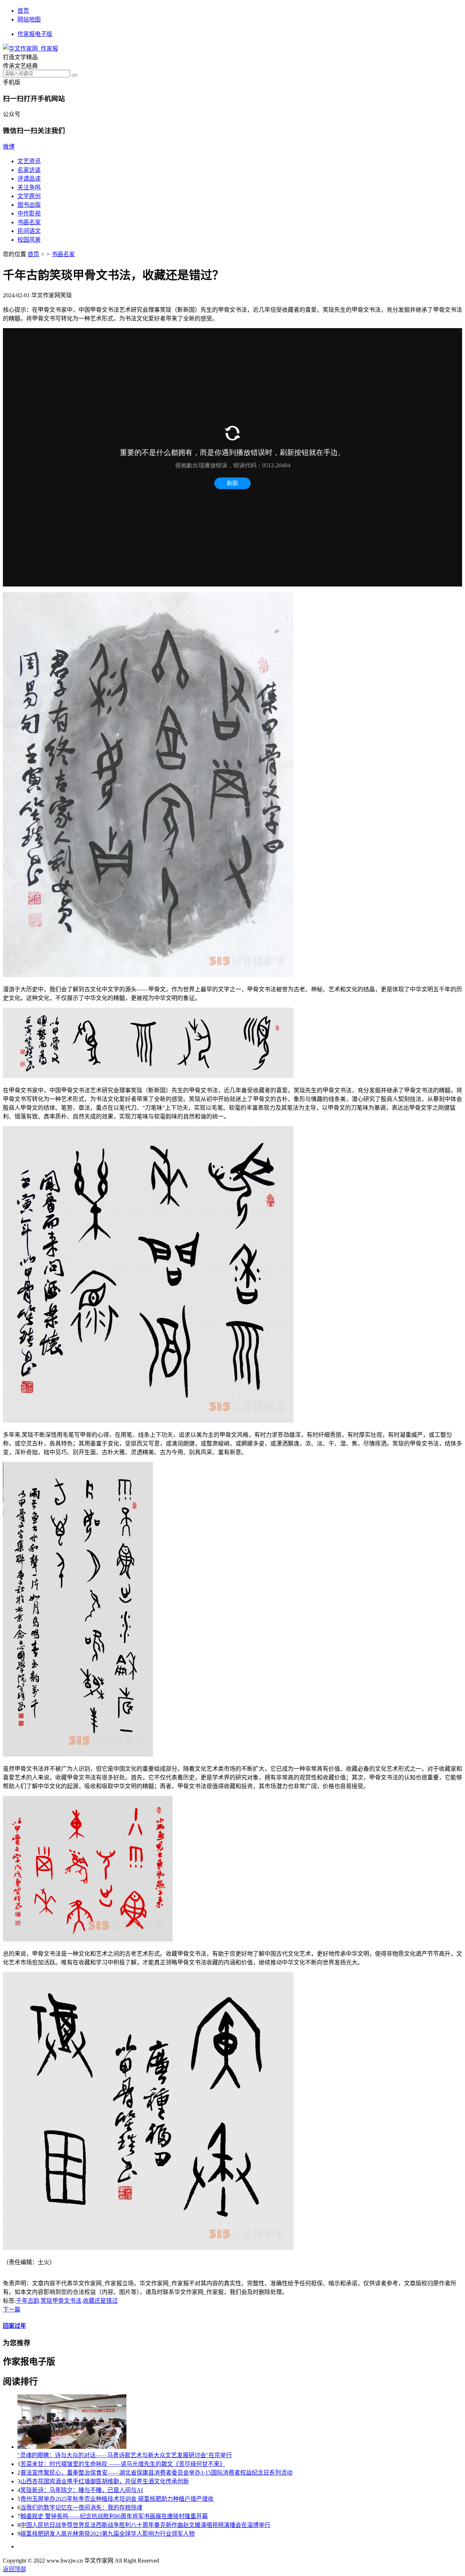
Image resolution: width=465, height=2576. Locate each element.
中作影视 (29, 213)
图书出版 (29, 205)
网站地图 (29, 19)
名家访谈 (29, 170)
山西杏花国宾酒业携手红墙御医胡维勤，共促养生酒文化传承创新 (105, 2481)
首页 (23, 11)
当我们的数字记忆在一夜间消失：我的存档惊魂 (81, 2508)
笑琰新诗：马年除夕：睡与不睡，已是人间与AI (82, 2490)
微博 (9, 147)
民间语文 (29, 231)
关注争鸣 (29, 187)
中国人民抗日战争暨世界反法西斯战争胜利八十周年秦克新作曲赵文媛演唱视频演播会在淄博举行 (145, 2525)
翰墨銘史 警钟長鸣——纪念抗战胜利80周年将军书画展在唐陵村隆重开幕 (114, 2516)
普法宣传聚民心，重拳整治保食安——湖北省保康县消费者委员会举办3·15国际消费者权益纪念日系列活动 (156, 2473)
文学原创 (29, 196)
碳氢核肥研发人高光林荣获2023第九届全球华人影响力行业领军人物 (108, 2534)
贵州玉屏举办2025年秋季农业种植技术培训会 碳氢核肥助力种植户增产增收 (117, 2499)
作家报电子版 (35, 34)
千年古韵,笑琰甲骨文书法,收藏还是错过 (67, 2301)
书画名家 (29, 222)
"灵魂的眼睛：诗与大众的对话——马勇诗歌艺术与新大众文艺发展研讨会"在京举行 (125, 2455)
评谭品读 (29, 179)
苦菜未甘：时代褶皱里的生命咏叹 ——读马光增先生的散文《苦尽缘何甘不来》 (123, 2464)
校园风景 (29, 240)
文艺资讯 (29, 161)
